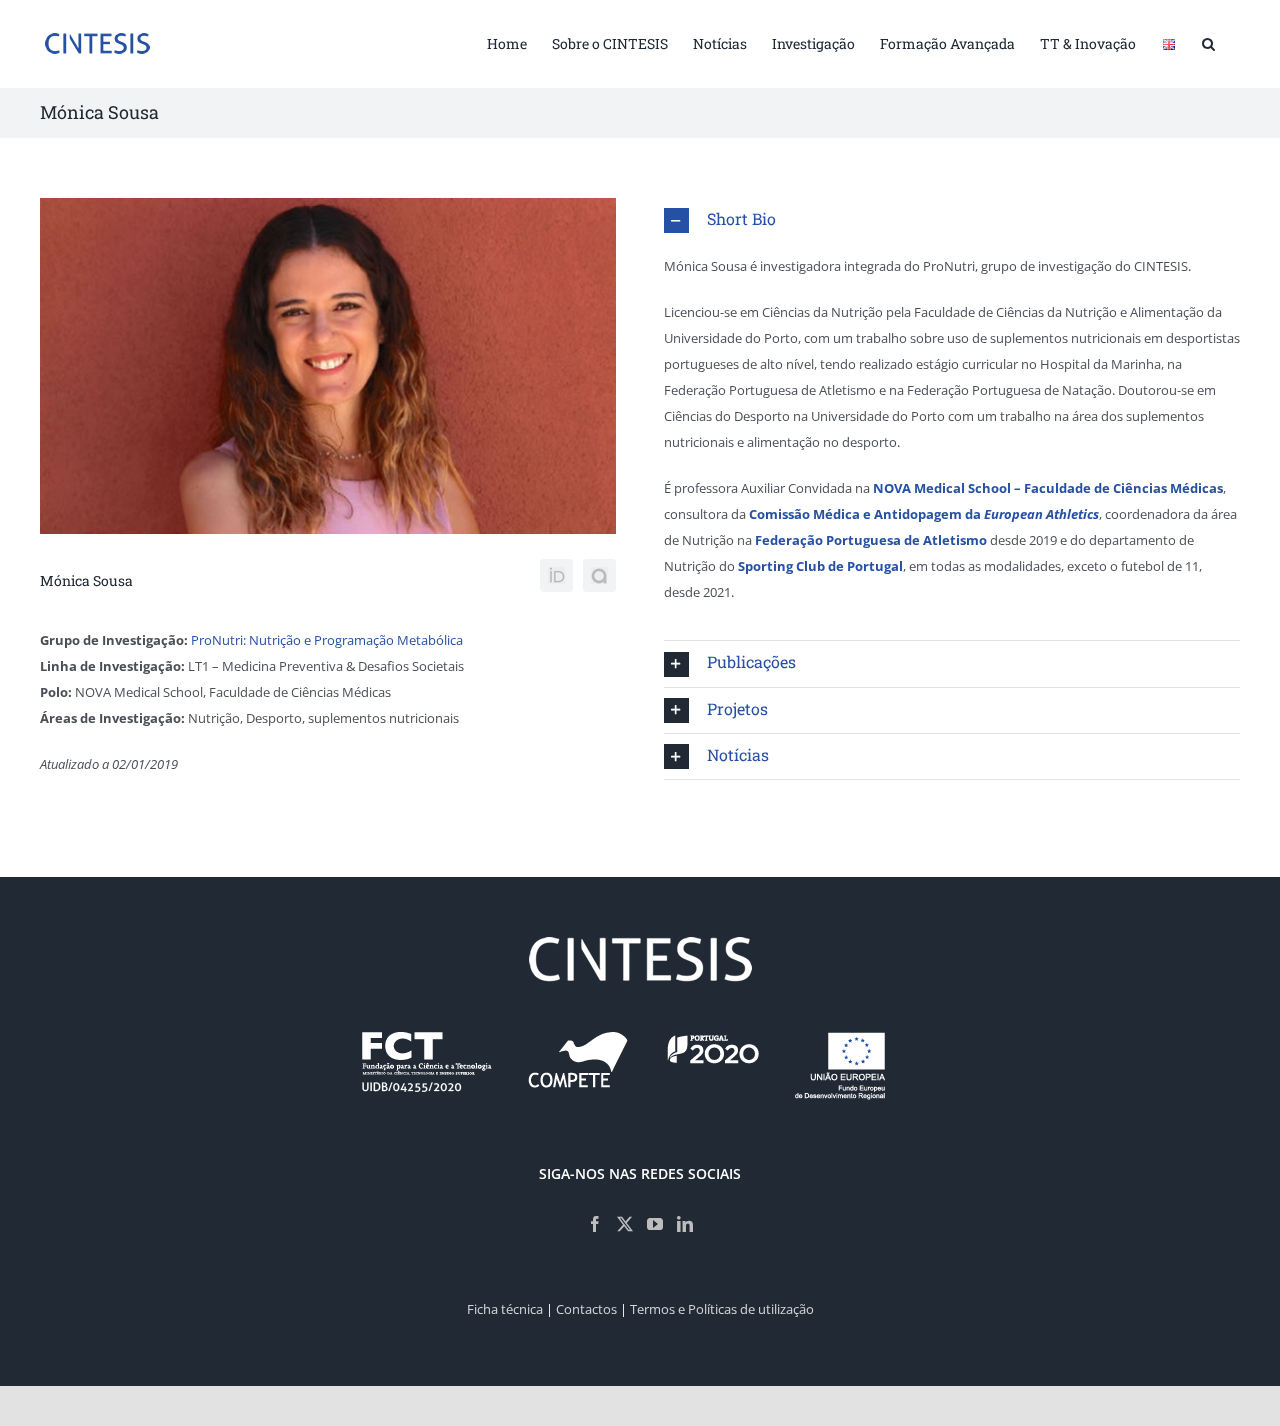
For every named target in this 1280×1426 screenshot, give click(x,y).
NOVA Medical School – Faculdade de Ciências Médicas (1048, 488)
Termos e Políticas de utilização (722, 1309)
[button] (1208, 42)
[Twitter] (625, 1224)
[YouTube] (655, 1224)
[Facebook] (595, 1224)
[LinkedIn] (685, 1224)
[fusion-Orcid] (556, 575)
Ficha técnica (505, 1309)
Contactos (586, 1309)
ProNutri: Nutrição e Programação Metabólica (327, 640)
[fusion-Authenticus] (599, 575)
